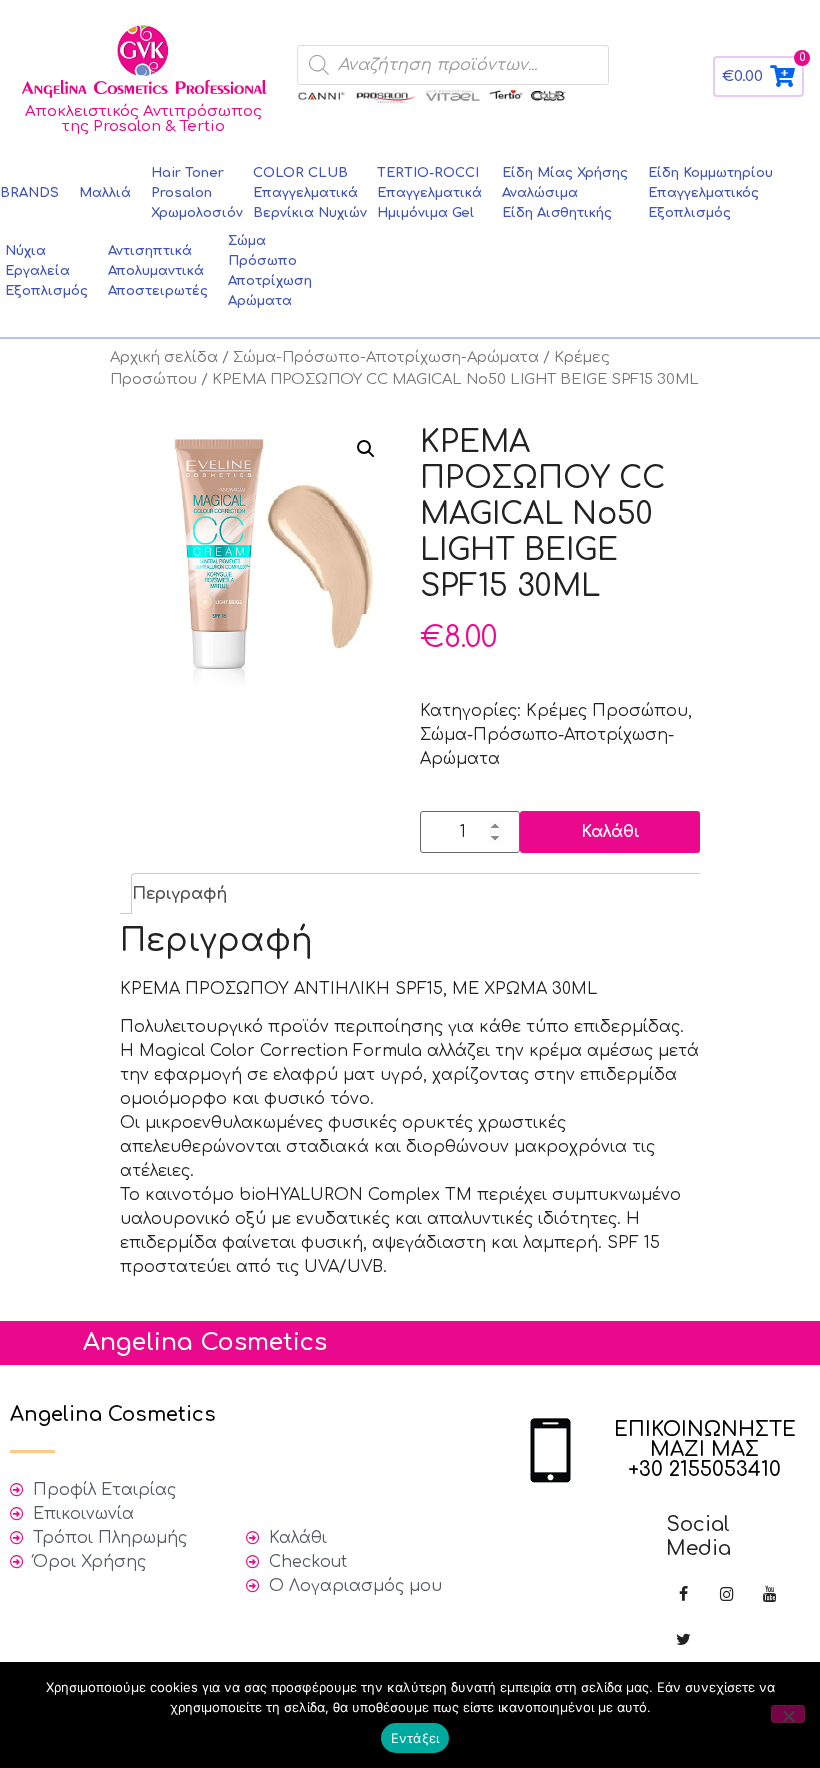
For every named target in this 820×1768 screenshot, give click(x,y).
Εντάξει (415, 1738)
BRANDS (29, 193)
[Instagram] (726, 1595)
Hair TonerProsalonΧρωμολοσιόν (197, 193)
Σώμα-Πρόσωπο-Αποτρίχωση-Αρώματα (386, 357)
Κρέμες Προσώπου (607, 711)
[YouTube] (769, 1595)
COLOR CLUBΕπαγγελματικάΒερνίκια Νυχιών (310, 193)
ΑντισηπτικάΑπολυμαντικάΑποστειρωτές (158, 271)
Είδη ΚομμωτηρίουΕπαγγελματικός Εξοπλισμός (710, 193)
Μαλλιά (105, 193)
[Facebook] (683, 1595)
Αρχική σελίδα (164, 357)
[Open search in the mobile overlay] (453, 65)
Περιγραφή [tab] (179, 894)
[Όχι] (788, 1714)
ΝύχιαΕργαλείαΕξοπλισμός (46, 271)
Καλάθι (610, 832)
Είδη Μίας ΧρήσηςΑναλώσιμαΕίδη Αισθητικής (565, 193)
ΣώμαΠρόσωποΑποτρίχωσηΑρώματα (270, 271)
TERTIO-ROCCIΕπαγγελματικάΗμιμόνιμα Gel (429, 193)
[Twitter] (683, 1640)
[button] (366, 449)
